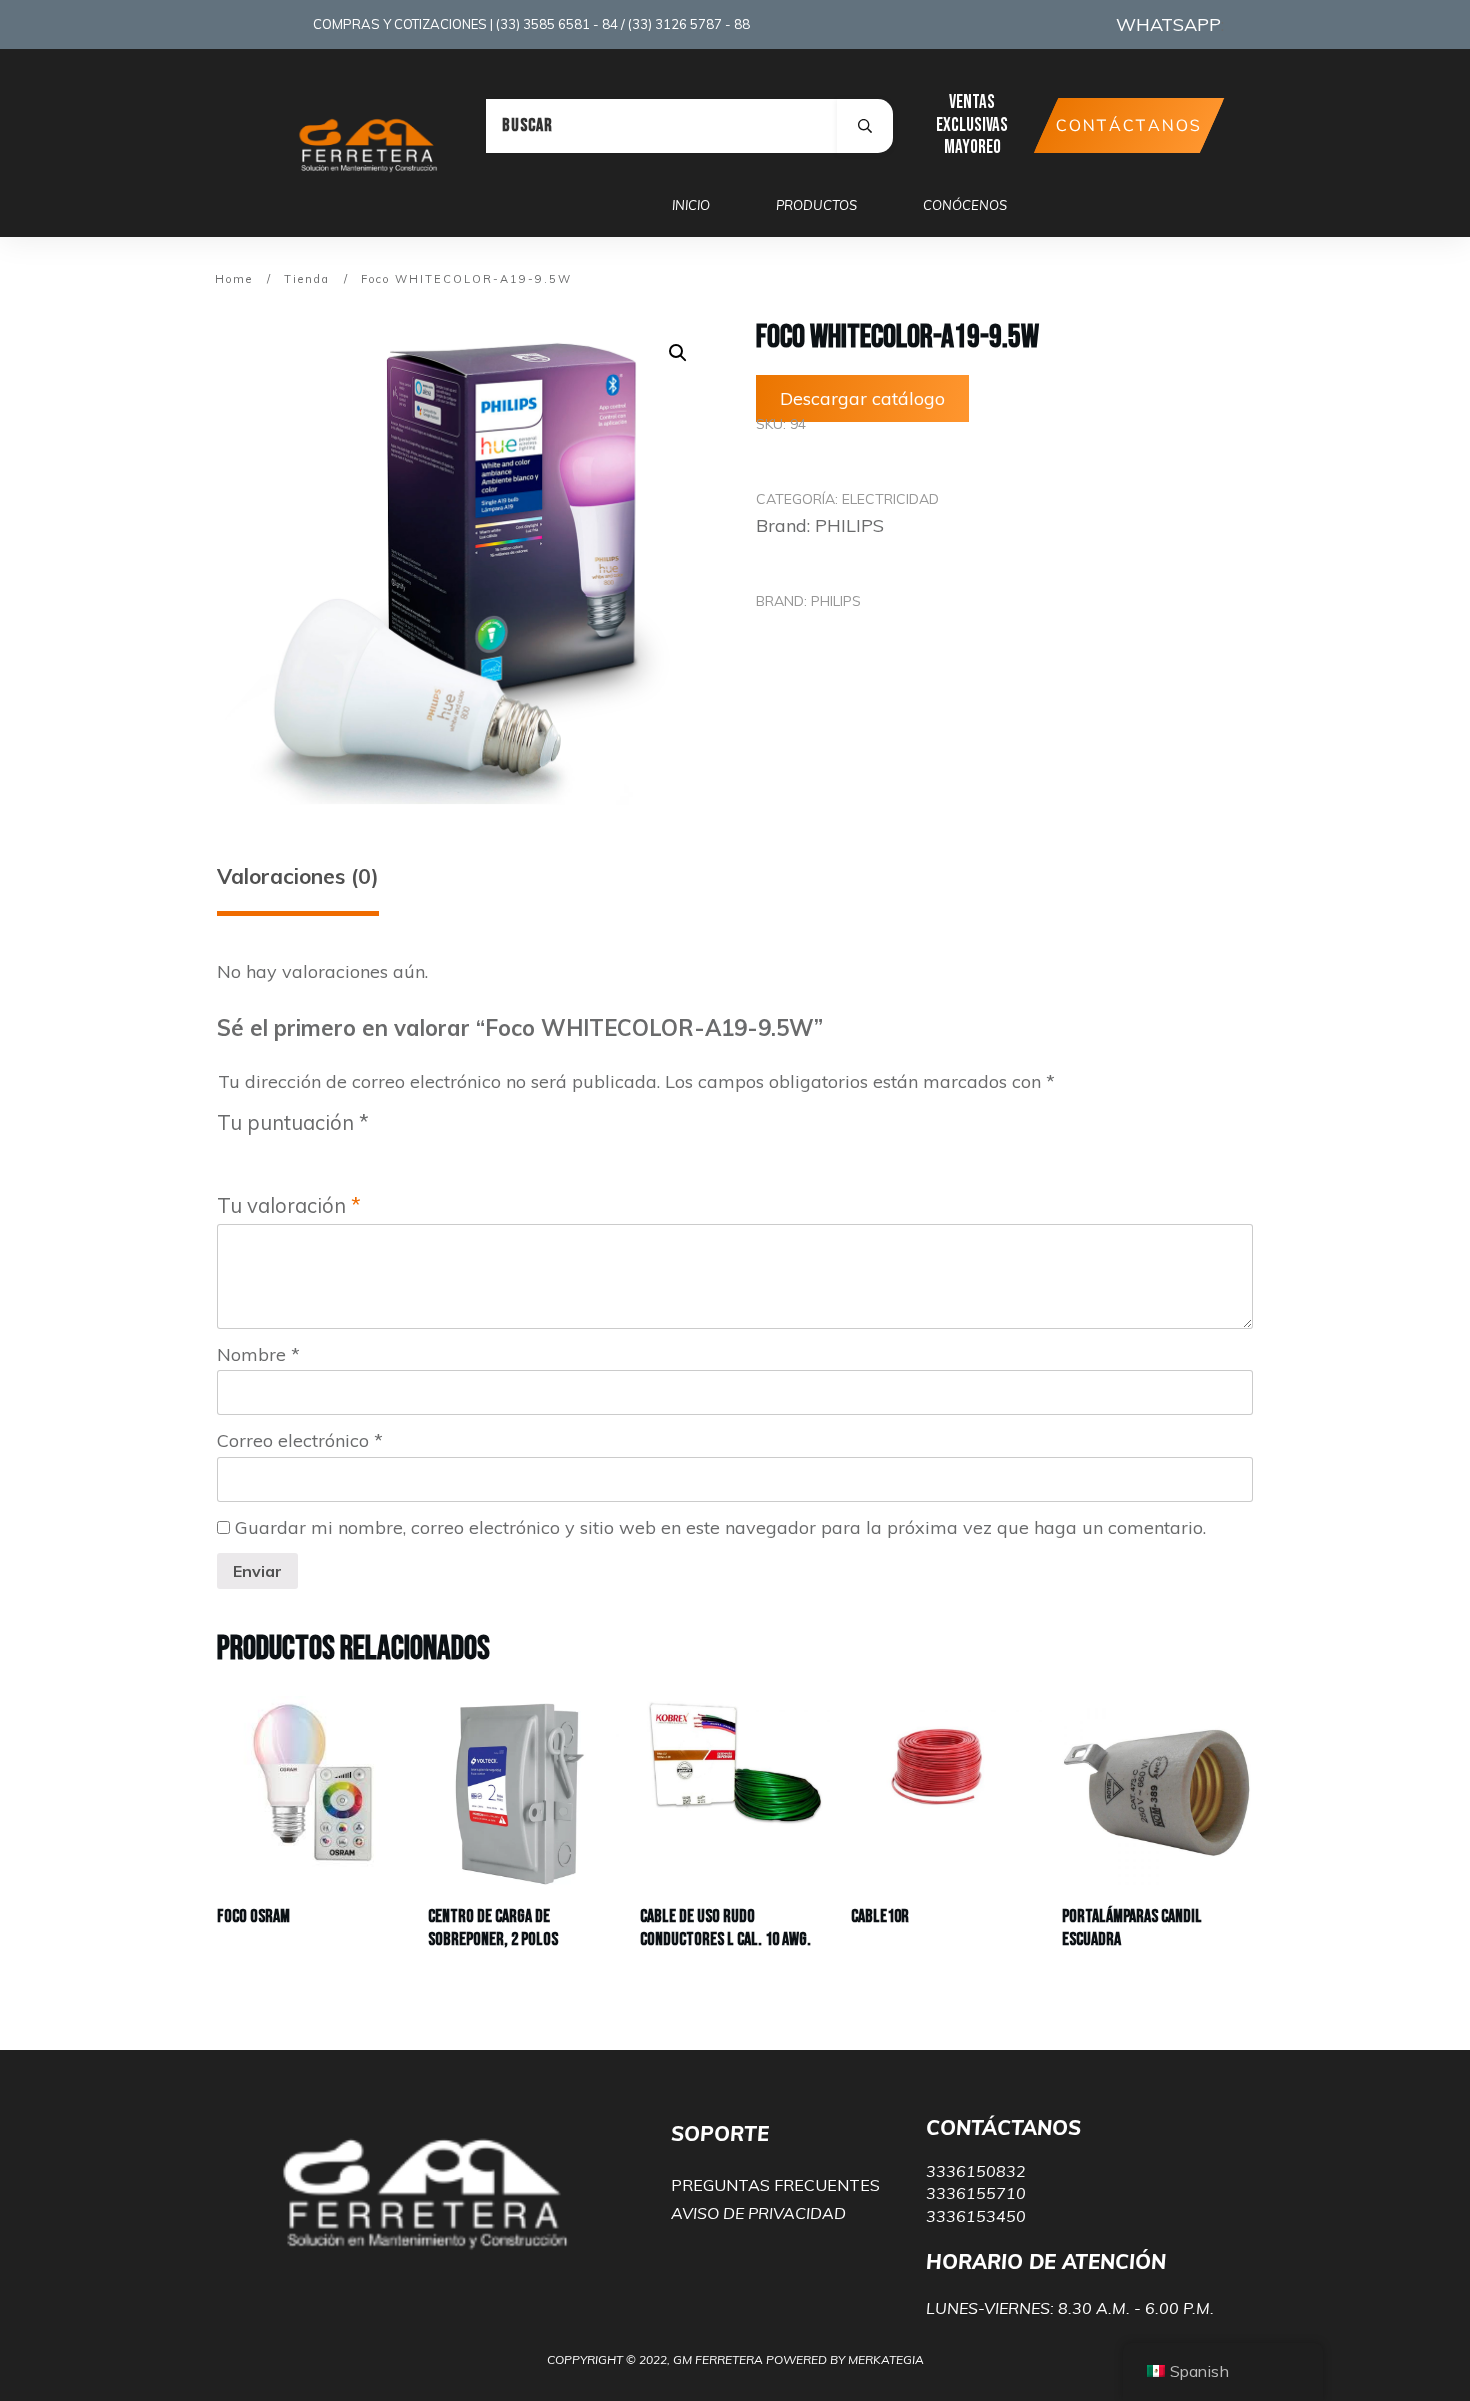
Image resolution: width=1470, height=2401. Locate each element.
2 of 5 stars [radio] (258, 1151)
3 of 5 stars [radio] (287, 1151)
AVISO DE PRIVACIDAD (758, 2213)
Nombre (258, 1354)
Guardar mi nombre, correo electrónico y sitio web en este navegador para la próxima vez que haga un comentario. (720, 1527)
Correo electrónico (300, 1440)
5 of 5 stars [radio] (345, 1151)
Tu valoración (289, 1205)
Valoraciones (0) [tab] (298, 876)
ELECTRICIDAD (890, 499)
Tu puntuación (293, 1122)
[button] (678, 353)
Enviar (257, 1571)
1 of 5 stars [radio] (229, 1151)
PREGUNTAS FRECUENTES (775, 2185)
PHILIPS (849, 525)
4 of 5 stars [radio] (316, 1151)
